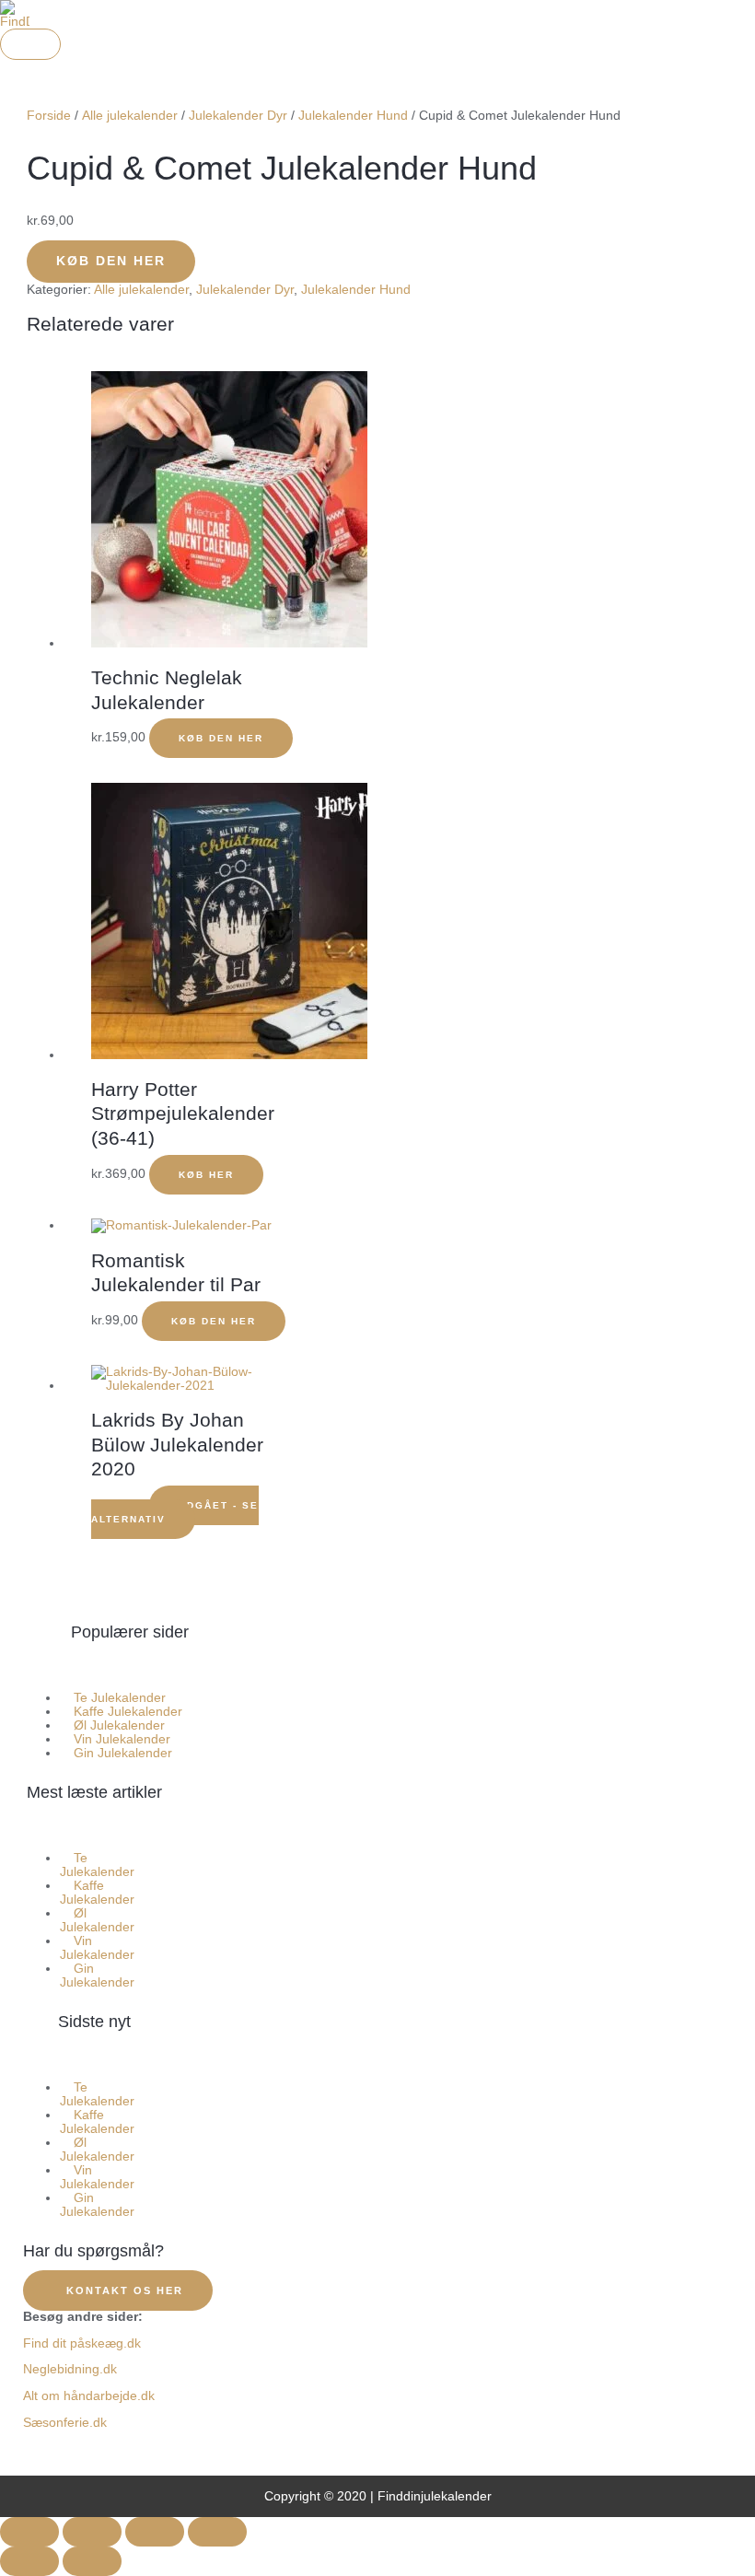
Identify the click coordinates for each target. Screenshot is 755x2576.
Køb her (206, 1175)
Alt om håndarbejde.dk (89, 2396)
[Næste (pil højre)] (92, 2561)
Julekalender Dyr (238, 116)
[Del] (155, 2532)
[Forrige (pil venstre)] (29, 2561)
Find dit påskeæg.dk (82, 2343)
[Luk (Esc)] (217, 2532)
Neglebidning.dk (70, 2369)
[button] (129, 1671)
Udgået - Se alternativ (175, 1512)
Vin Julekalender (97, 1948)
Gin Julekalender (123, 1753)
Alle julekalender (130, 116)
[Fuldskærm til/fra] (92, 2532)
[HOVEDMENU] (30, 44)
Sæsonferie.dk (65, 2423)
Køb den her (111, 261)
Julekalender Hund (353, 116)
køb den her (221, 738)
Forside (49, 116)
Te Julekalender (97, 1865)
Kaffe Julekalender (97, 1893)
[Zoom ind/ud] (29, 2532)
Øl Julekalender (97, 1920)
